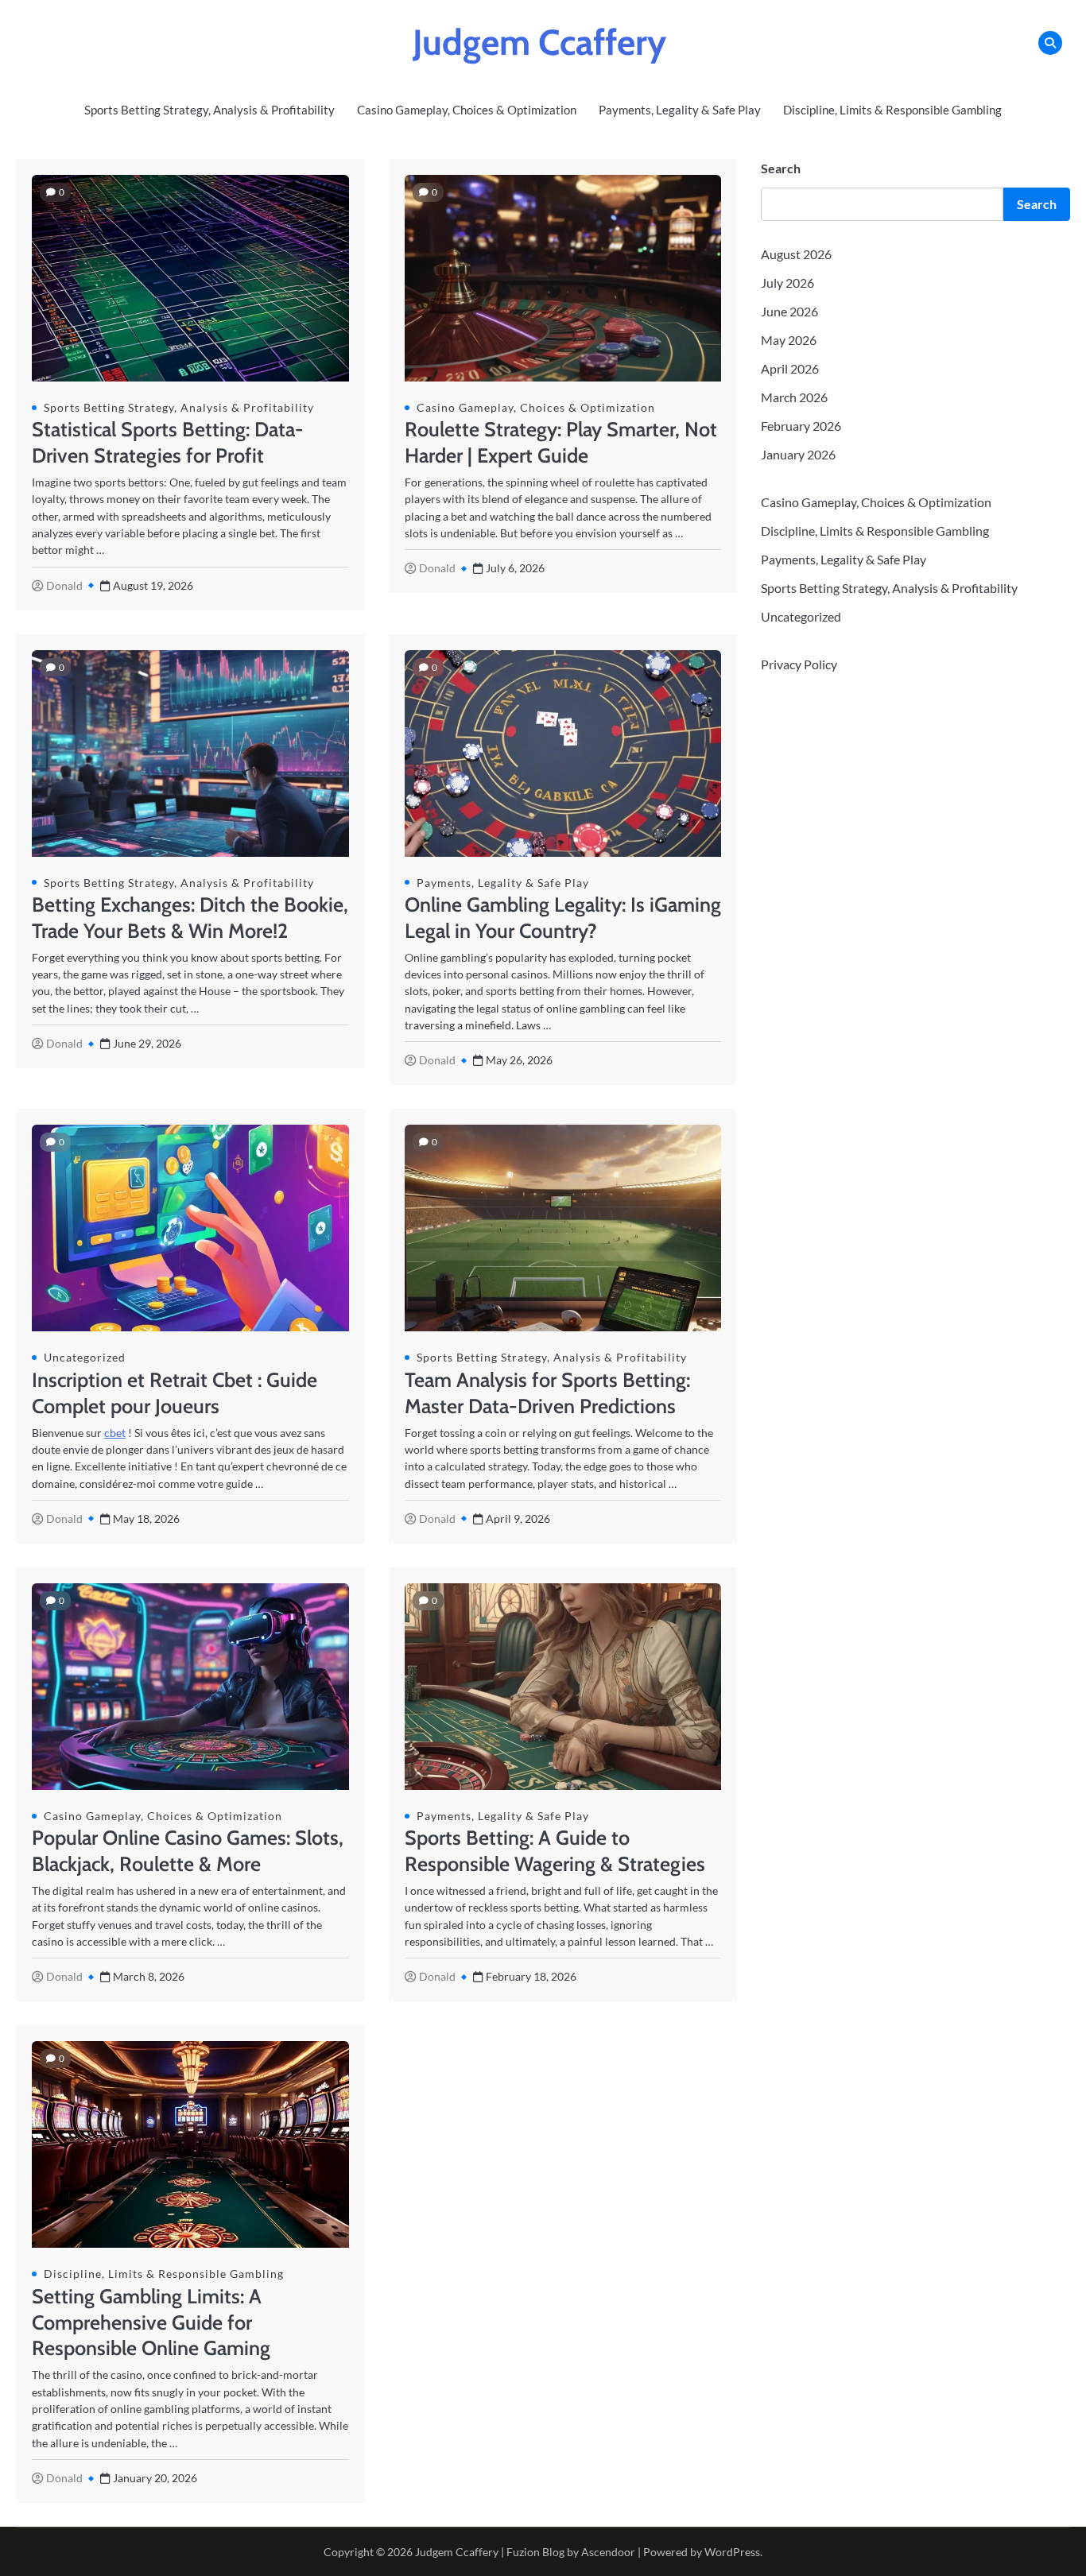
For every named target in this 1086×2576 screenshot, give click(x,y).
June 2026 (789, 311)
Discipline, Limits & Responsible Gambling (892, 110)
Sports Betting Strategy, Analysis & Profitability (209, 110)
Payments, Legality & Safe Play (680, 110)
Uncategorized (85, 1357)
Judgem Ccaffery (539, 42)
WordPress (732, 2552)
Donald (64, 585)
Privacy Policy (799, 664)
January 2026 (798, 454)
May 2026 (789, 340)
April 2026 (790, 368)
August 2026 (796, 254)
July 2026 (787, 283)
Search (781, 168)
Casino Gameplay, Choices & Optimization (467, 110)
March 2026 (794, 397)
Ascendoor (608, 2552)
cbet (115, 1433)
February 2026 (801, 426)
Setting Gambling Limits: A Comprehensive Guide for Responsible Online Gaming (151, 2322)
